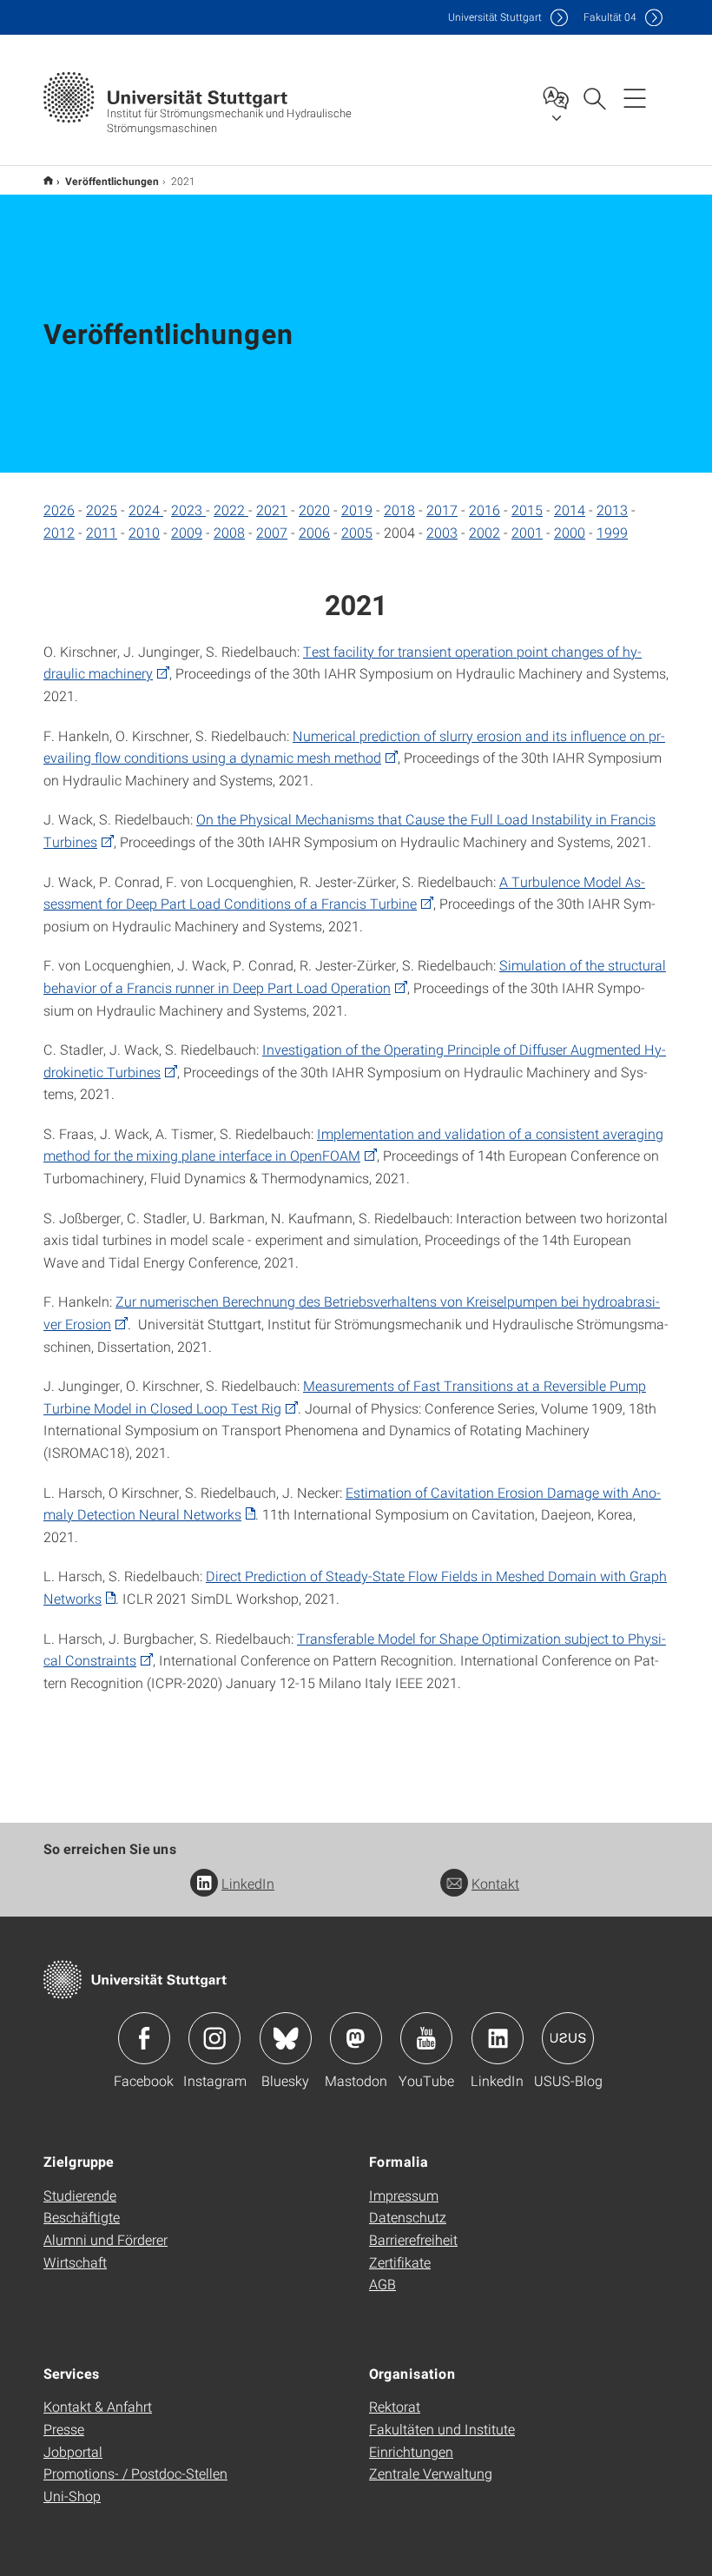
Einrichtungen (411, 2451)
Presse (64, 2429)
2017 (442, 510)
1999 (612, 532)
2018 (399, 510)
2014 (570, 510)
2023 (188, 510)
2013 (612, 510)
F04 (610, 17)
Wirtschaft (75, 2262)
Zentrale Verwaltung (431, 2473)
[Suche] (594, 97)
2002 (485, 532)
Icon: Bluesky (286, 2038)
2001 (527, 532)
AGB (382, 2284)
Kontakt (495, 1883)
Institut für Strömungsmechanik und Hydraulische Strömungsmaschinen (48, 180)
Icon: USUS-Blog (568, 2038)
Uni (495, 17)
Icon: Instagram (214, 2038)
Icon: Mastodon (356, 2038)
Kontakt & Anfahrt (98, 2406)
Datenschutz (408, 2217)
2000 (570, 532)
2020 (314, 510)
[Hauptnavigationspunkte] (635, 97)
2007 (272, 532)
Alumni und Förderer (105, 2239)
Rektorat (395, 2406)
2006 (314, 532)
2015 (527, 510)
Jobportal (73, 2451)
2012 (59, 532)
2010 (144, 532)
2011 (102, 532)
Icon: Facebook (144, 2038)
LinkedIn (248, 1883)
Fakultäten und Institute (442, 2429)
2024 (146, 510)
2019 (357, 510)
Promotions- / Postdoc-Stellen (135, 2473)
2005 (357, 532)
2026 (59, 510)
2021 (272, 510)
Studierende (80, 2195)
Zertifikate (400, 2262)
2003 (442, 532)
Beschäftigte (82, 2217)
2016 (485, 510)
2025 (102, 510)
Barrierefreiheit (413, 2239)
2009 (187, 532)
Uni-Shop (72, 2496)
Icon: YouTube (426, 2038)
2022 (231, 510)
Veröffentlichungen (112, 181)
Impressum (404, 2195)
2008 (229, 532)
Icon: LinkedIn (498, 2038)
